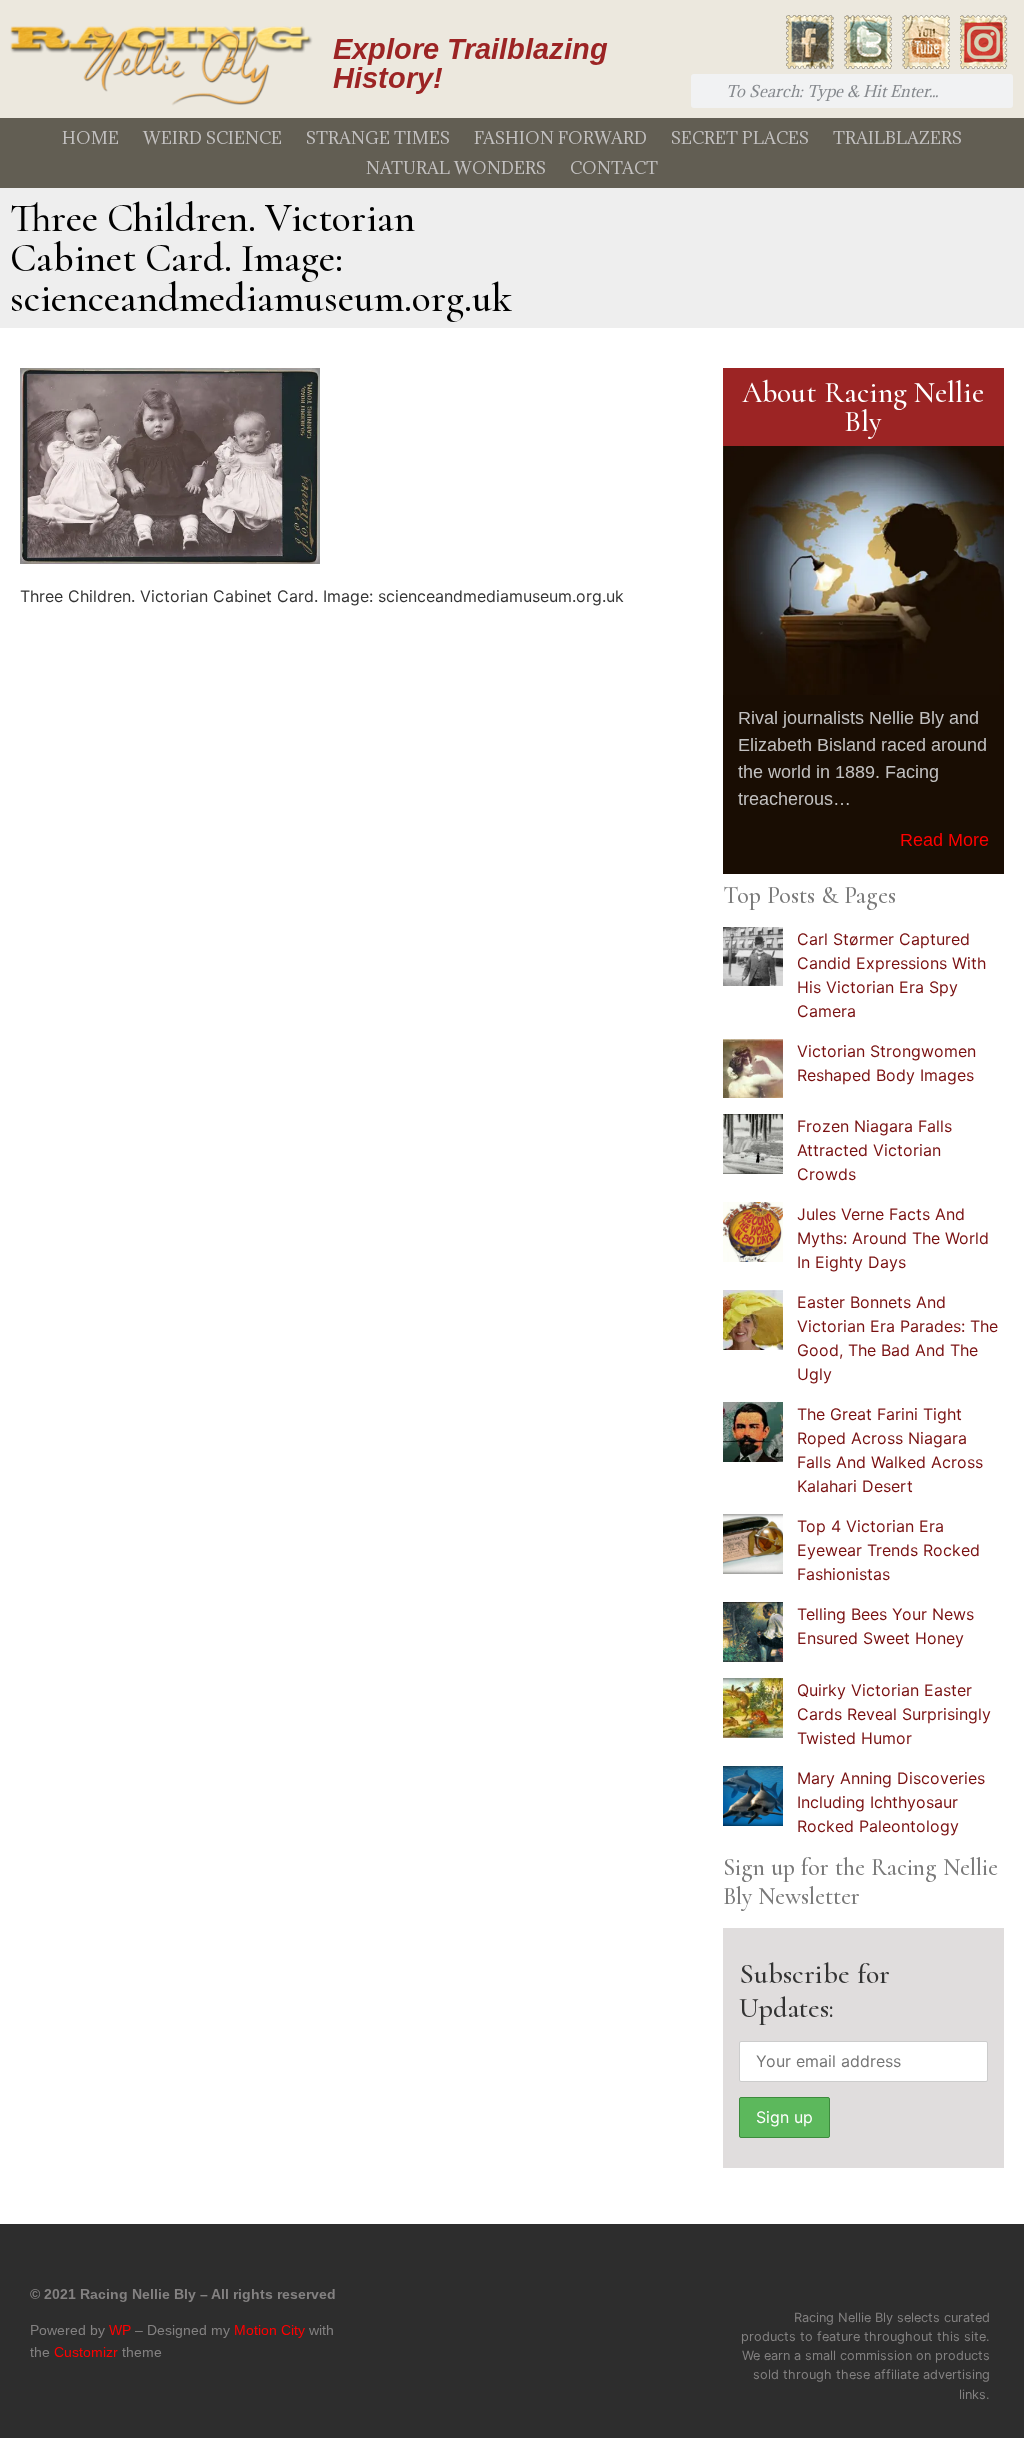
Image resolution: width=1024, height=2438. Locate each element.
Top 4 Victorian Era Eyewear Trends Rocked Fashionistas (888, 1550)
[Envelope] (977, 2275)
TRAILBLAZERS (897, 138)
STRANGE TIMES (378, 138)
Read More (944, 840)
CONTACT (614, 168)
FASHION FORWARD (560, 138)
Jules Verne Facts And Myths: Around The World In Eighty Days (893, 1238)
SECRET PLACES (740, 138)
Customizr (86, 2352)
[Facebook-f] (833, 2275)
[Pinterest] (929, 2275)
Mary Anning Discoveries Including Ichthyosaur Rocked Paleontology (891, 1802)
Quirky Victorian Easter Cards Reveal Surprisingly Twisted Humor (894, 1714)
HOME (90, 138)
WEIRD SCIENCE (212, 138)
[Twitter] (881, 2275)
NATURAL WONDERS (456, 168)
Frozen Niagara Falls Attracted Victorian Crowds (874, 1150)
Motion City (269, 2330)
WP (120, 2330)
